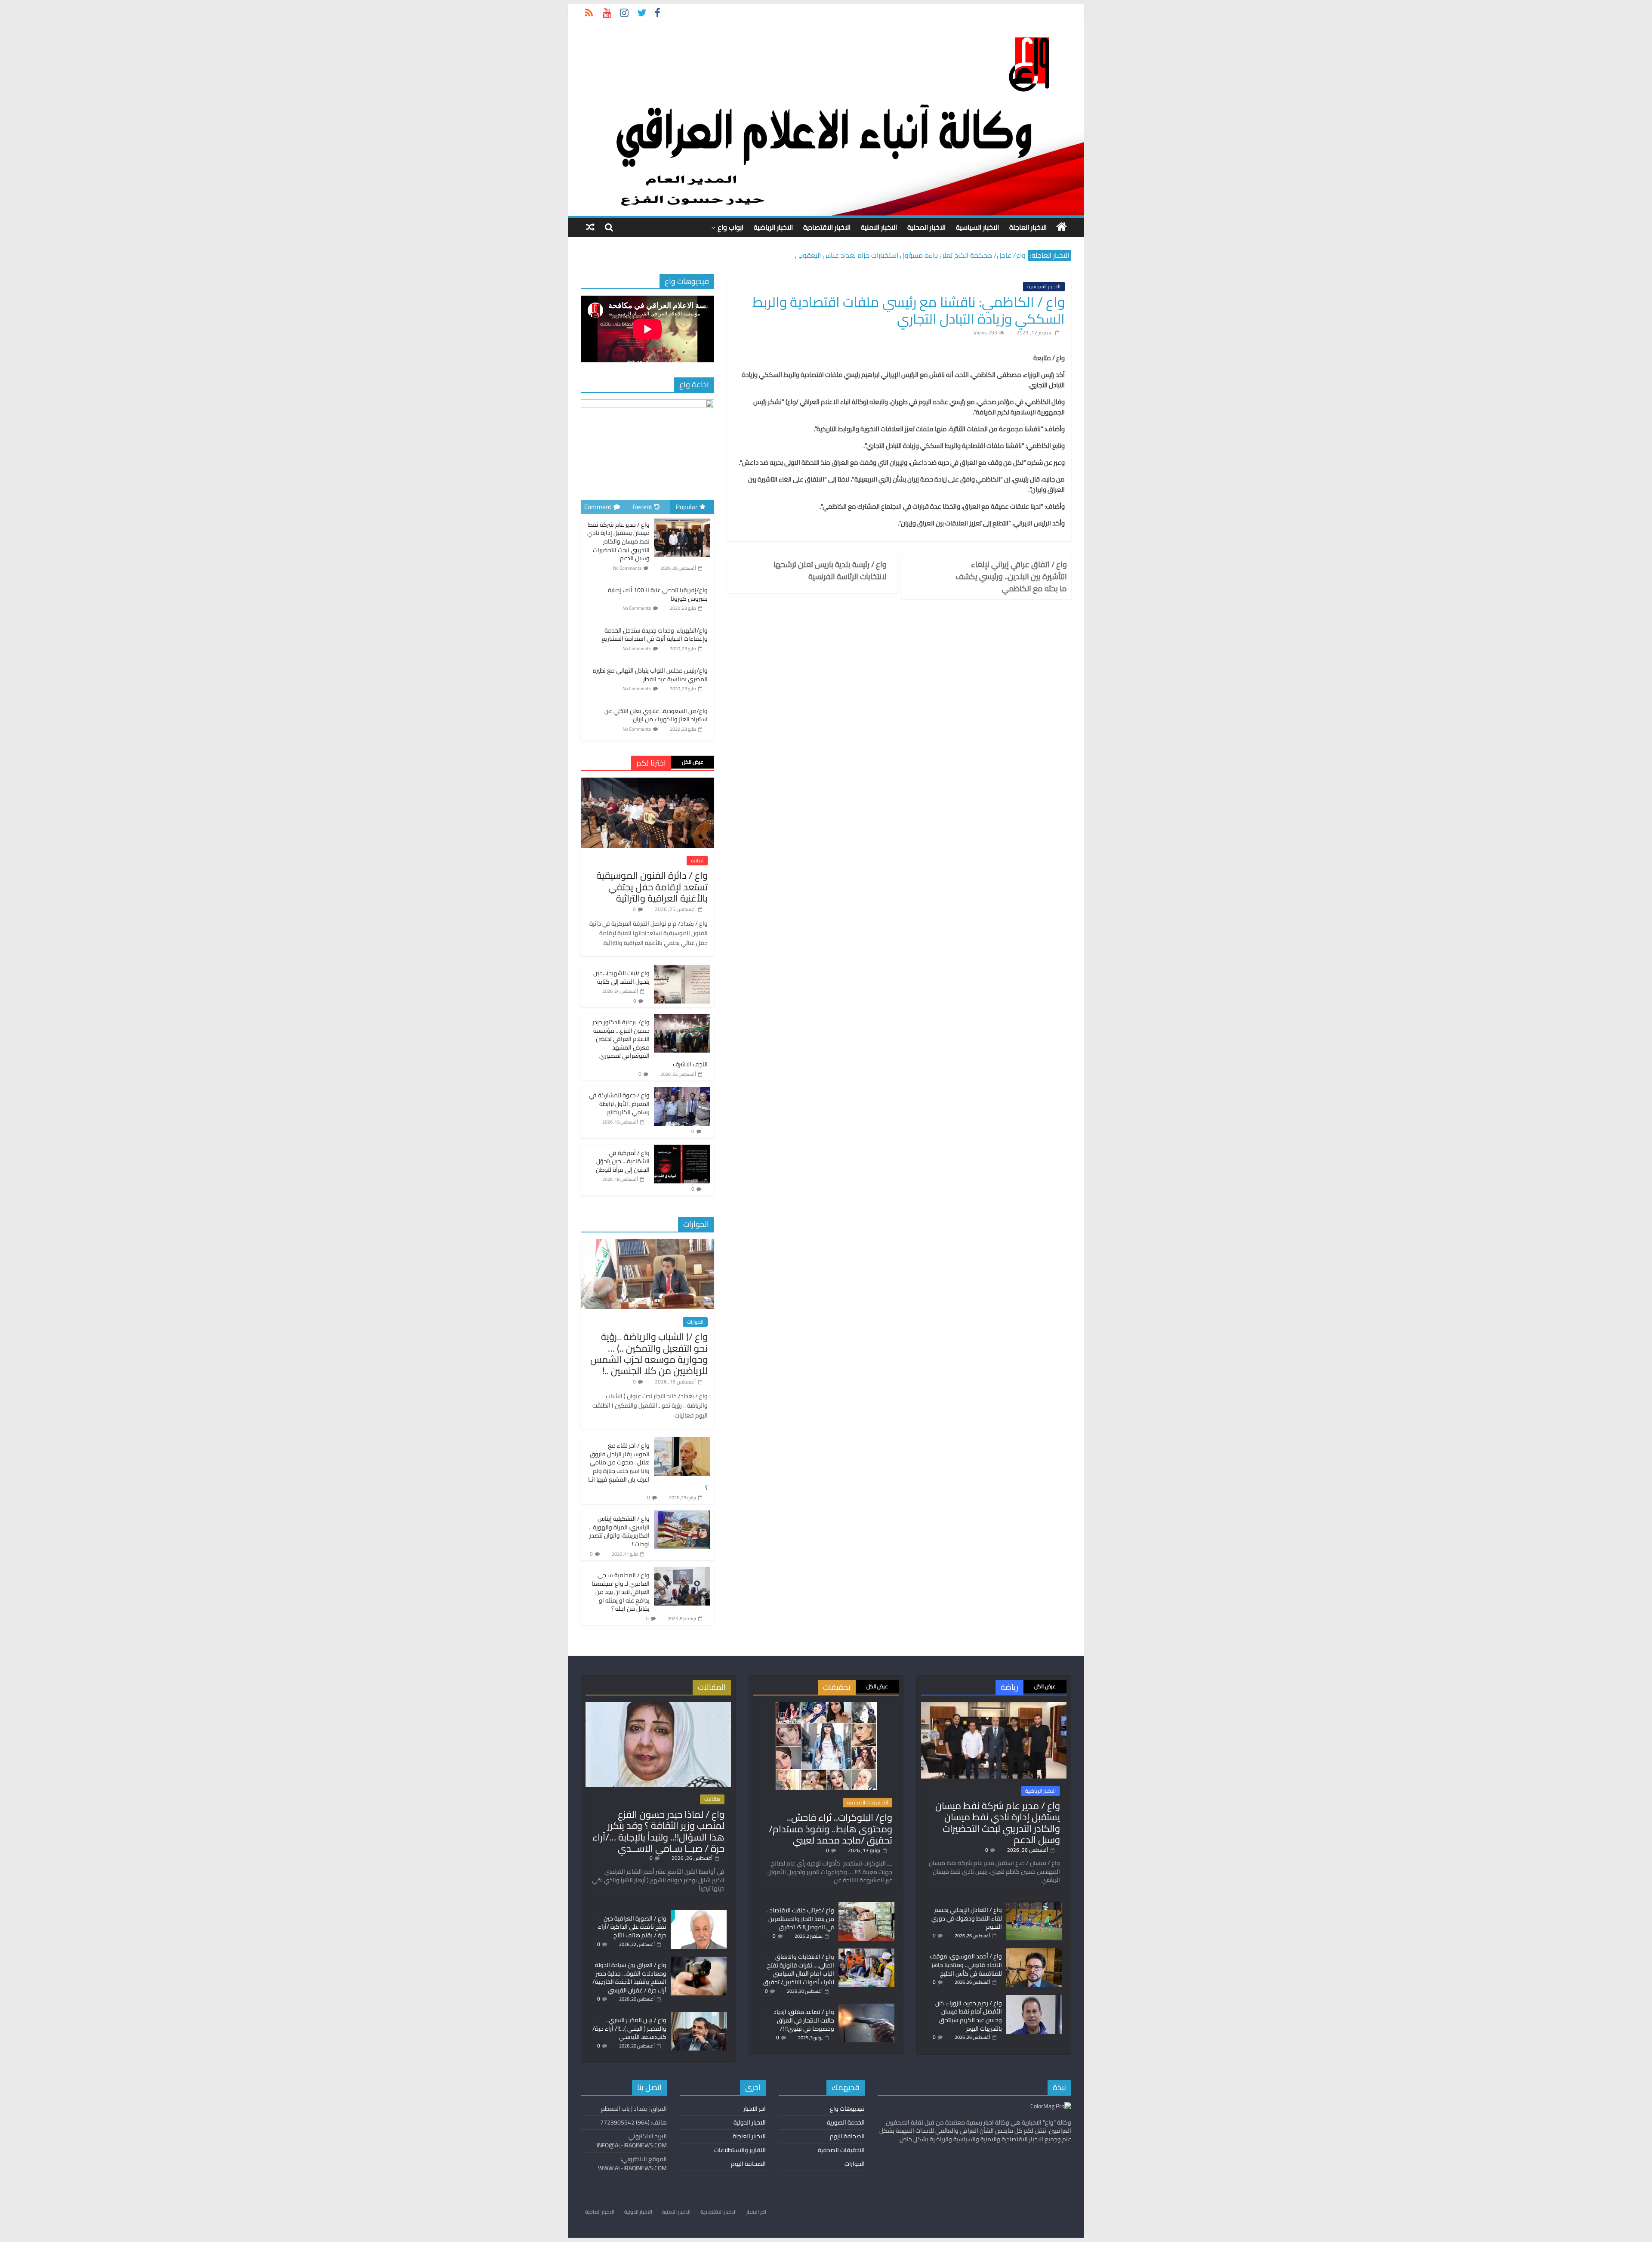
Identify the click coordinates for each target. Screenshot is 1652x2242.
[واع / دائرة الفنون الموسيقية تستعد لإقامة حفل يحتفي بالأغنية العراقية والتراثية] (647, 782)
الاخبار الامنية (879, 227)
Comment (598, 507)
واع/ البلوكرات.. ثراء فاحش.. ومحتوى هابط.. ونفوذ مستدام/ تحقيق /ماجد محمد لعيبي (831, 1829)
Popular (687, 507)
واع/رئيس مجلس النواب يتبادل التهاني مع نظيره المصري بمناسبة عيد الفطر (650, 675)
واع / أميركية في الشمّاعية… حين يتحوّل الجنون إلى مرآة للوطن (623, 1161)
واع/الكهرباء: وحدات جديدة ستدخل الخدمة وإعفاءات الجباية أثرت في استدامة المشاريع (655, 635)
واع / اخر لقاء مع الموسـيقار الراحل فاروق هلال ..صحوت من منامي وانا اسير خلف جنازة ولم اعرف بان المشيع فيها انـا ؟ (648, 1467)
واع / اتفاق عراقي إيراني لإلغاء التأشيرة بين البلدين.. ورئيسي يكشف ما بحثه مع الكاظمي (1011, 577)
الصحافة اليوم (847, 2136)
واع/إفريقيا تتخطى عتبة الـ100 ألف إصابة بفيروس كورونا (658, 594)
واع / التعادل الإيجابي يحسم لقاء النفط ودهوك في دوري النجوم (967, 1918)
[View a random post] (590, 227)
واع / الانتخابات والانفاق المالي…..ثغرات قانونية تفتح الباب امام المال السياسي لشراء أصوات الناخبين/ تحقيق (799, 1969)
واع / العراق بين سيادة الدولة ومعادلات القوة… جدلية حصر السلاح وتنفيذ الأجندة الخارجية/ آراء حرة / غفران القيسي (629, 1978)
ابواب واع (730, 227)
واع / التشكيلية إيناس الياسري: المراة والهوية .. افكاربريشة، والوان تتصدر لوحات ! (619, 1531)
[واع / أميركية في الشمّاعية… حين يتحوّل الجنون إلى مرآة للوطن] (682, 1149)
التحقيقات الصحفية (868, 1803)
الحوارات (695, 1322)
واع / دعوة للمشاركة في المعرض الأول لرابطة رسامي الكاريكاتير (619, 1104)
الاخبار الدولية (750, 2122)
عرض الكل (693, 762)
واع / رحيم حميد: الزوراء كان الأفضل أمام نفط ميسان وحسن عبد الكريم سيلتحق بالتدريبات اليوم (969, 2016)
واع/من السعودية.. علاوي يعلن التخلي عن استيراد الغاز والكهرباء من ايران (656, 715)
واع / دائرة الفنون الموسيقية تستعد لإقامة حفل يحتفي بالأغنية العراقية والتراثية (652, 887)
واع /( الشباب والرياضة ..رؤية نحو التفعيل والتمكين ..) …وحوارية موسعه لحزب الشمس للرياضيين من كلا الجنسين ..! (649, 1354)
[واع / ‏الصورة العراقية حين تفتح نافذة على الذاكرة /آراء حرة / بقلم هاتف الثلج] (699, 1914)
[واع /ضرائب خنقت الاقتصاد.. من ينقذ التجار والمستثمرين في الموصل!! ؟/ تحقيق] (866, 1906)
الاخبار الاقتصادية (827, 227)
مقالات (712, 1799)
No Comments (627, 568)
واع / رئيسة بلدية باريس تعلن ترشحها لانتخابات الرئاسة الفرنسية (830, 571)
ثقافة (697, 861)
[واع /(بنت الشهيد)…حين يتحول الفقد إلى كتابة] (682, 970)
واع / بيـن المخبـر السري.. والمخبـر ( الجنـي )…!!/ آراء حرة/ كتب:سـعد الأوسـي (629, 2028)
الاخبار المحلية (926, 227)
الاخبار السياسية (977, 227)
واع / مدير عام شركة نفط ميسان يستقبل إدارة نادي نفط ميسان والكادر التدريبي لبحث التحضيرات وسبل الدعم (618, 541)
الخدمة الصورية (846, 2122)
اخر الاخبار (755, 2109)
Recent (643, 507)
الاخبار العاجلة (1028, 227)
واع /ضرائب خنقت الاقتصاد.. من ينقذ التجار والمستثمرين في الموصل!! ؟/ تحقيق (801, 1919)
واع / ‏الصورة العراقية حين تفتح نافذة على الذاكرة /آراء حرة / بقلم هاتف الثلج (632, 1927)
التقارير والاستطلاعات (740, 2150)
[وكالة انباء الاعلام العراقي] (1062, 227)
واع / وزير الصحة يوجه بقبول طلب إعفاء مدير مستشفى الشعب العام (929, 255)
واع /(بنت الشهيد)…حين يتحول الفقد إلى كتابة (621, 977)
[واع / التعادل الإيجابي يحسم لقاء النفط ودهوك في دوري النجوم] (1034, 1905)
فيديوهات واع (847, 2109)
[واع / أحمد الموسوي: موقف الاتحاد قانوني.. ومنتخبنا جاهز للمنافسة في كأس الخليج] (1034, 1952)
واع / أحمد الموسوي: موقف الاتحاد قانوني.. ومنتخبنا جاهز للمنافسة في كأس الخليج (966, 1965)
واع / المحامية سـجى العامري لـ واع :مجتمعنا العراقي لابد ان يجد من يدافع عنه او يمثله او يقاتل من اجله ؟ (621, 1592)
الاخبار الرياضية (773, 227)
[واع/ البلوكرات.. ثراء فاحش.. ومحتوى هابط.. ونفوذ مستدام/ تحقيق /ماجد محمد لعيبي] (826, 1706)
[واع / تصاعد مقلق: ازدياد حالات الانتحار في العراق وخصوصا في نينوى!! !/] (866, 2007)
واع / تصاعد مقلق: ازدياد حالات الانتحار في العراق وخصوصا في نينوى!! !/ (804, 2020)
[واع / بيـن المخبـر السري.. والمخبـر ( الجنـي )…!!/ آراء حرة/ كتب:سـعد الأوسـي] (699, 2016)
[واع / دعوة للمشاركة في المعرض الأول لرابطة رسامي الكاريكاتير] (682, 1092)
